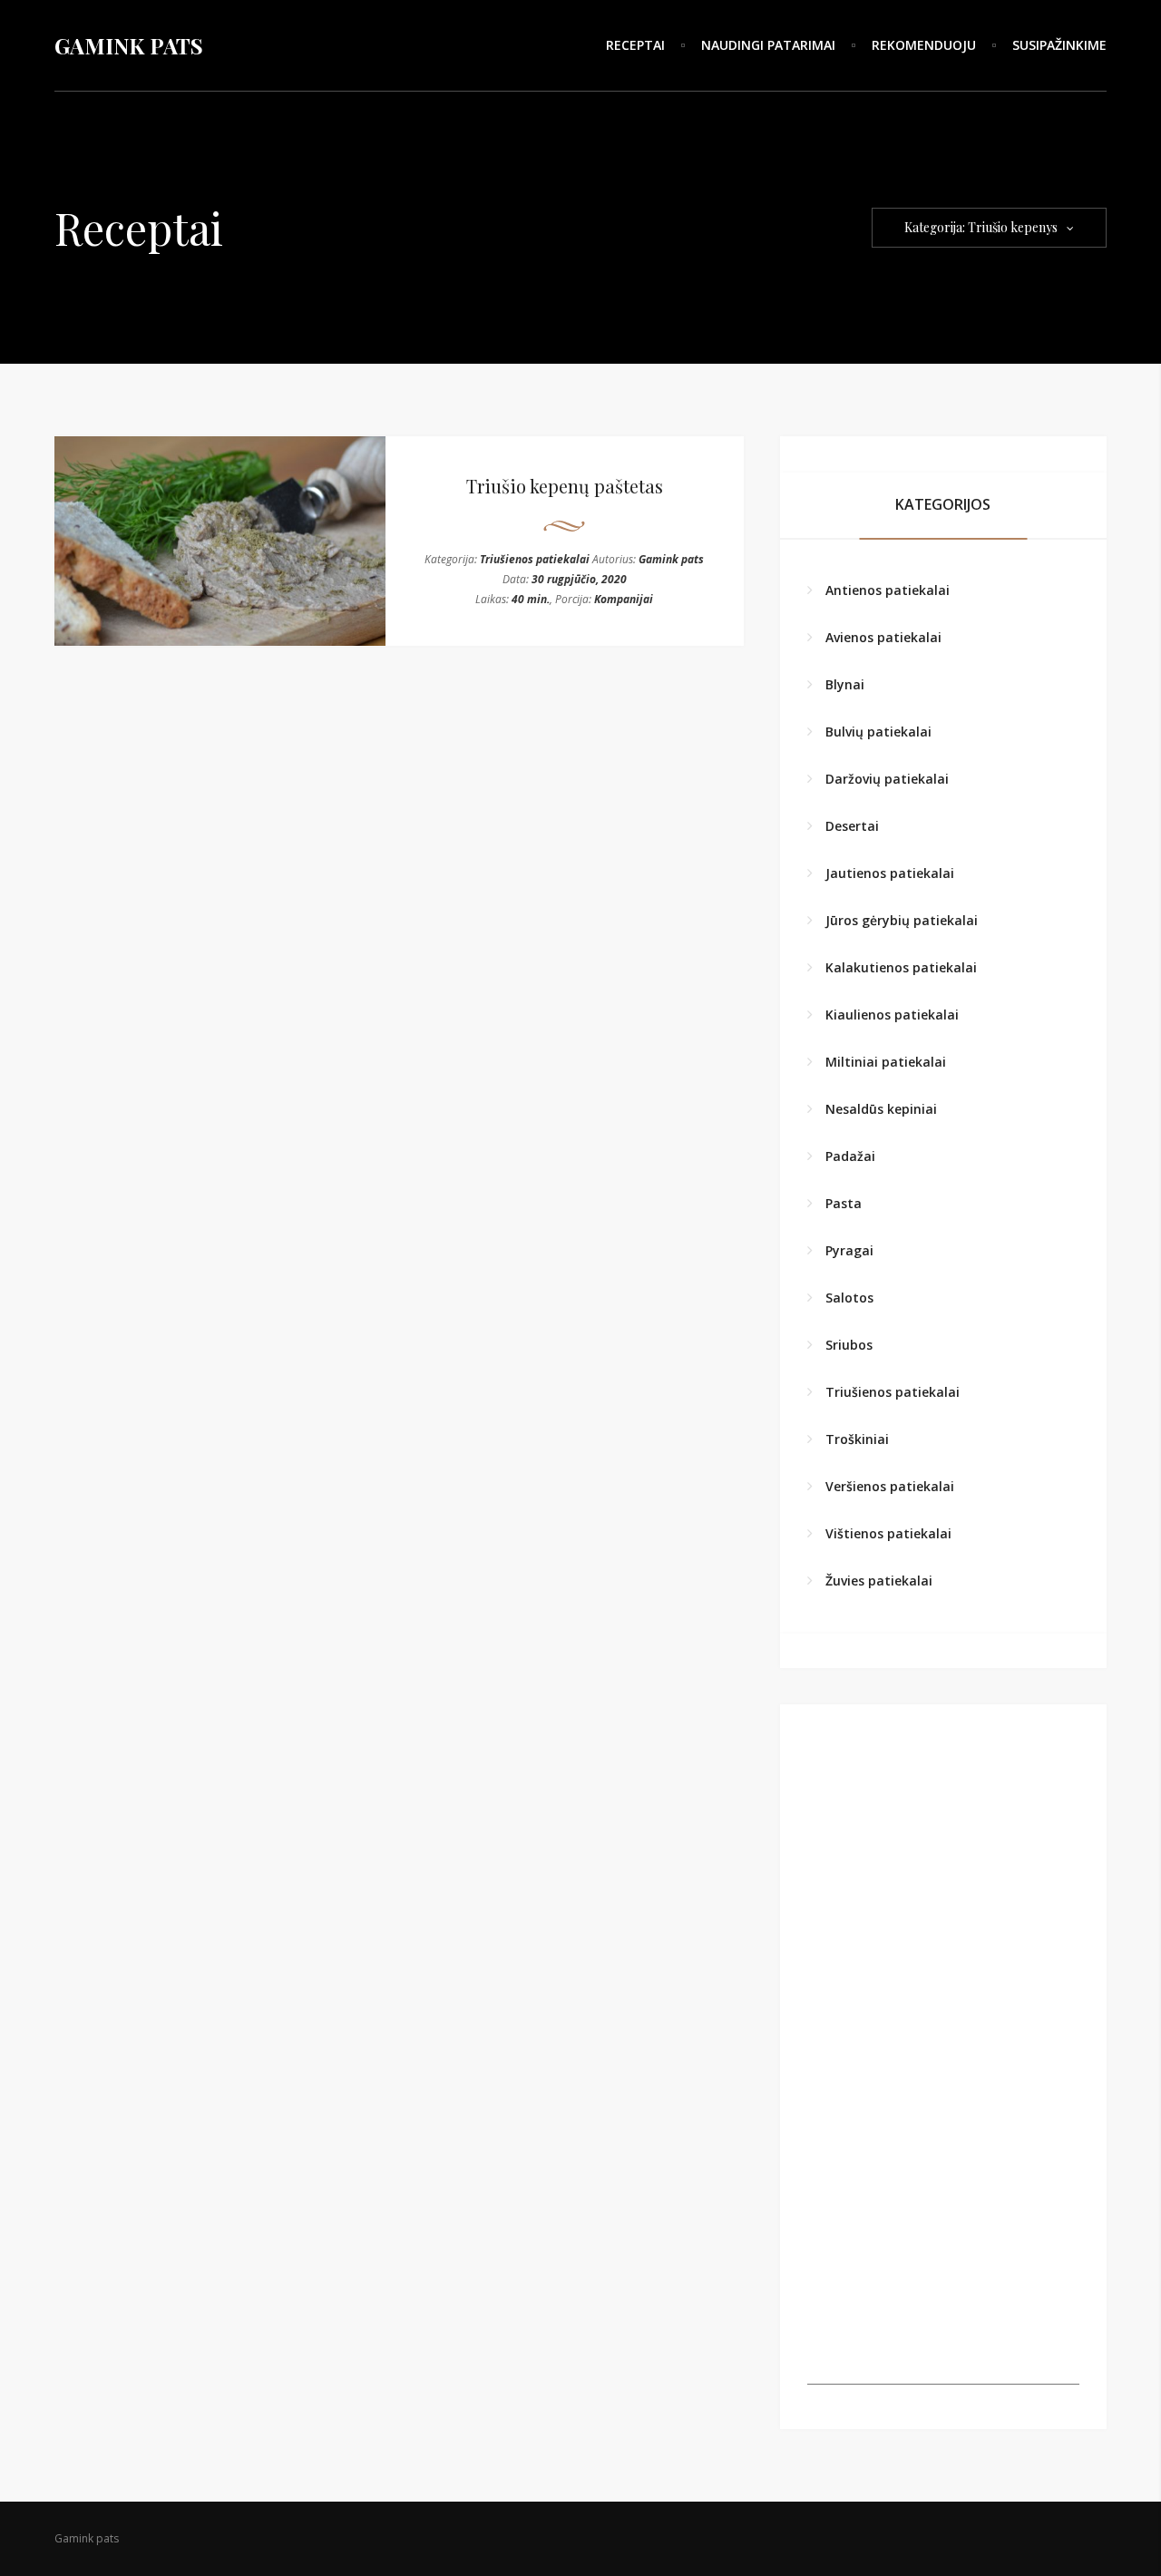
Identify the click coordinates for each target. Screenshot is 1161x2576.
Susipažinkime (1059, 45)
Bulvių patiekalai (878, 732)
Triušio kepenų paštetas (565, 486)
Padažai (850, 1156)
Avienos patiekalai (883, 637)
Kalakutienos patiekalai (901, 967)
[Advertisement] (943, 2271)
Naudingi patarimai (768, 45)
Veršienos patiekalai (890, 1486)
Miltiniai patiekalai (886, 1062)
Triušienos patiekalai (535, 559)
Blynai (845, 684)
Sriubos (849, 1345)
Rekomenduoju (924, 45)
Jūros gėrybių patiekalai (902, 920)
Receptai (635, 45)
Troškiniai (857, 1439)
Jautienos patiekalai (890, 873)
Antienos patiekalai (888, 590)
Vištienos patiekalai (888, 1533)
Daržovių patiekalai (887, 779)
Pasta (844, 1203)
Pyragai (849, 1250)
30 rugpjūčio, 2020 (579, 579)
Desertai (852, 826)
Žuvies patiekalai (879, 1581)
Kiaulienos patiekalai (892, 1015)
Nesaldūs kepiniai (881, 1109)
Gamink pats (671, 559)
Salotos (849, 1298)
